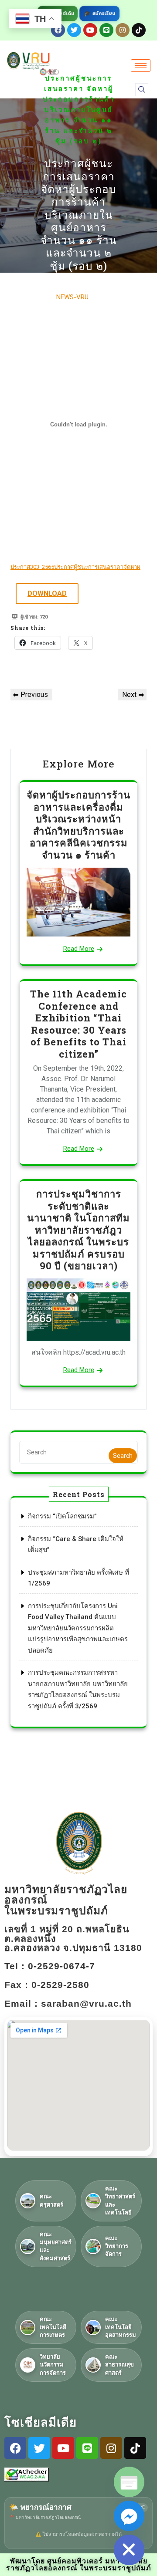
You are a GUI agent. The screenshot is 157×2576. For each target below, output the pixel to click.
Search (123, 1456)
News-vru (72, 297)
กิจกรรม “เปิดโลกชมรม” (62, 1516)
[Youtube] (90, 30)
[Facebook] (15, 2448)
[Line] (106, 30)
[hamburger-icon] (141, 66)
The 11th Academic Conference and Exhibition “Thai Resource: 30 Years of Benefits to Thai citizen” (78, 1024)
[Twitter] (74, 30)
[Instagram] (123, 30)
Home (68, 58)
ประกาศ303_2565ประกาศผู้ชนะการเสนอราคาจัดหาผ (75, 567)
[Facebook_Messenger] (129, 2516)
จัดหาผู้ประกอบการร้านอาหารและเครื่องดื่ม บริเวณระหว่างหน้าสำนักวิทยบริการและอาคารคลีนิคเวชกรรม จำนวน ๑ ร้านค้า (78, 825)
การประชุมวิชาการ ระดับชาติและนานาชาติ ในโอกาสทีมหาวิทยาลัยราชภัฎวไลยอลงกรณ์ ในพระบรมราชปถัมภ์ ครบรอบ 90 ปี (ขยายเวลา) (78, 1230)
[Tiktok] (139, 30)
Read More (79, 949)
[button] (142, 90)
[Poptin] (129, 2482)
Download (47, 593)
